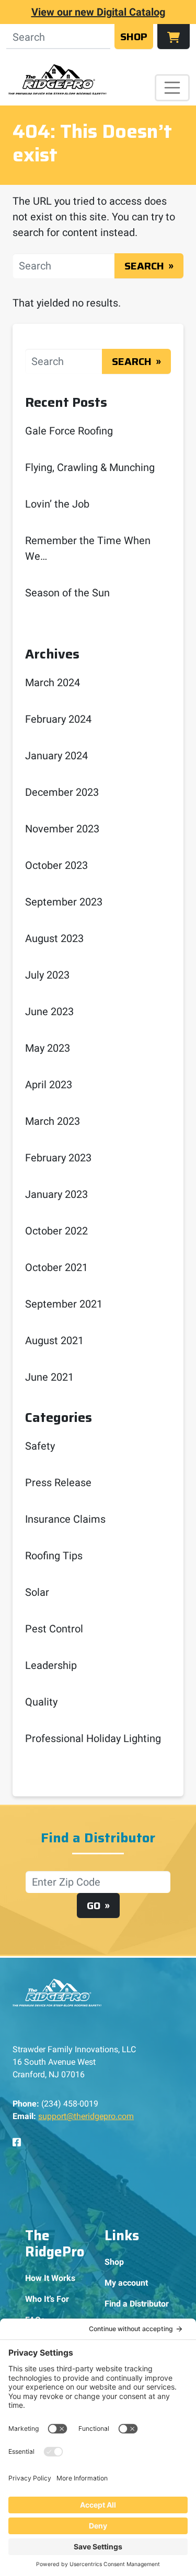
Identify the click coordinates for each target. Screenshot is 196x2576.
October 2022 (56, 1231)
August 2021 (54, 1340)
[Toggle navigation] (172, 88)
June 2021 (49, 1377)
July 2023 (47, 975)
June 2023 (49, 1011)
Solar (37, 1592)
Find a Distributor (137, 2304)
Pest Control (54, 1629)
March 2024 (53, 683)
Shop (134, 37)
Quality (41, 1702)
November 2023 (62, 829)
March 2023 (53, 1121)
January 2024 (56, 756)
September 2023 (64, 902)
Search (144, 266)
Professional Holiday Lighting (93, 1738)
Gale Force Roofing (69, 431)
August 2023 (54, 938)
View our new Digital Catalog (98, 12)
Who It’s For (47, 2299)
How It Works (50, 2278)
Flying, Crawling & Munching (90, 467)
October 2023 (56, 865)
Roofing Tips (54, 1556)
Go (94, 1905)
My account (126, 2283)
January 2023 (56, 1194)
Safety (40, 1446)
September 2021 (64, 1304)
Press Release (58, 1483)
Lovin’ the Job (57, 504)
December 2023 (62, 792)
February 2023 (58, 1158)
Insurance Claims (65, 1519)
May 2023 (48, 1048)
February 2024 (58, 719)
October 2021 (56, 1267)
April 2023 (49, 1085)
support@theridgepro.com (86, 2116)
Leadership (51, 1665)
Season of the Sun (67, 593)
